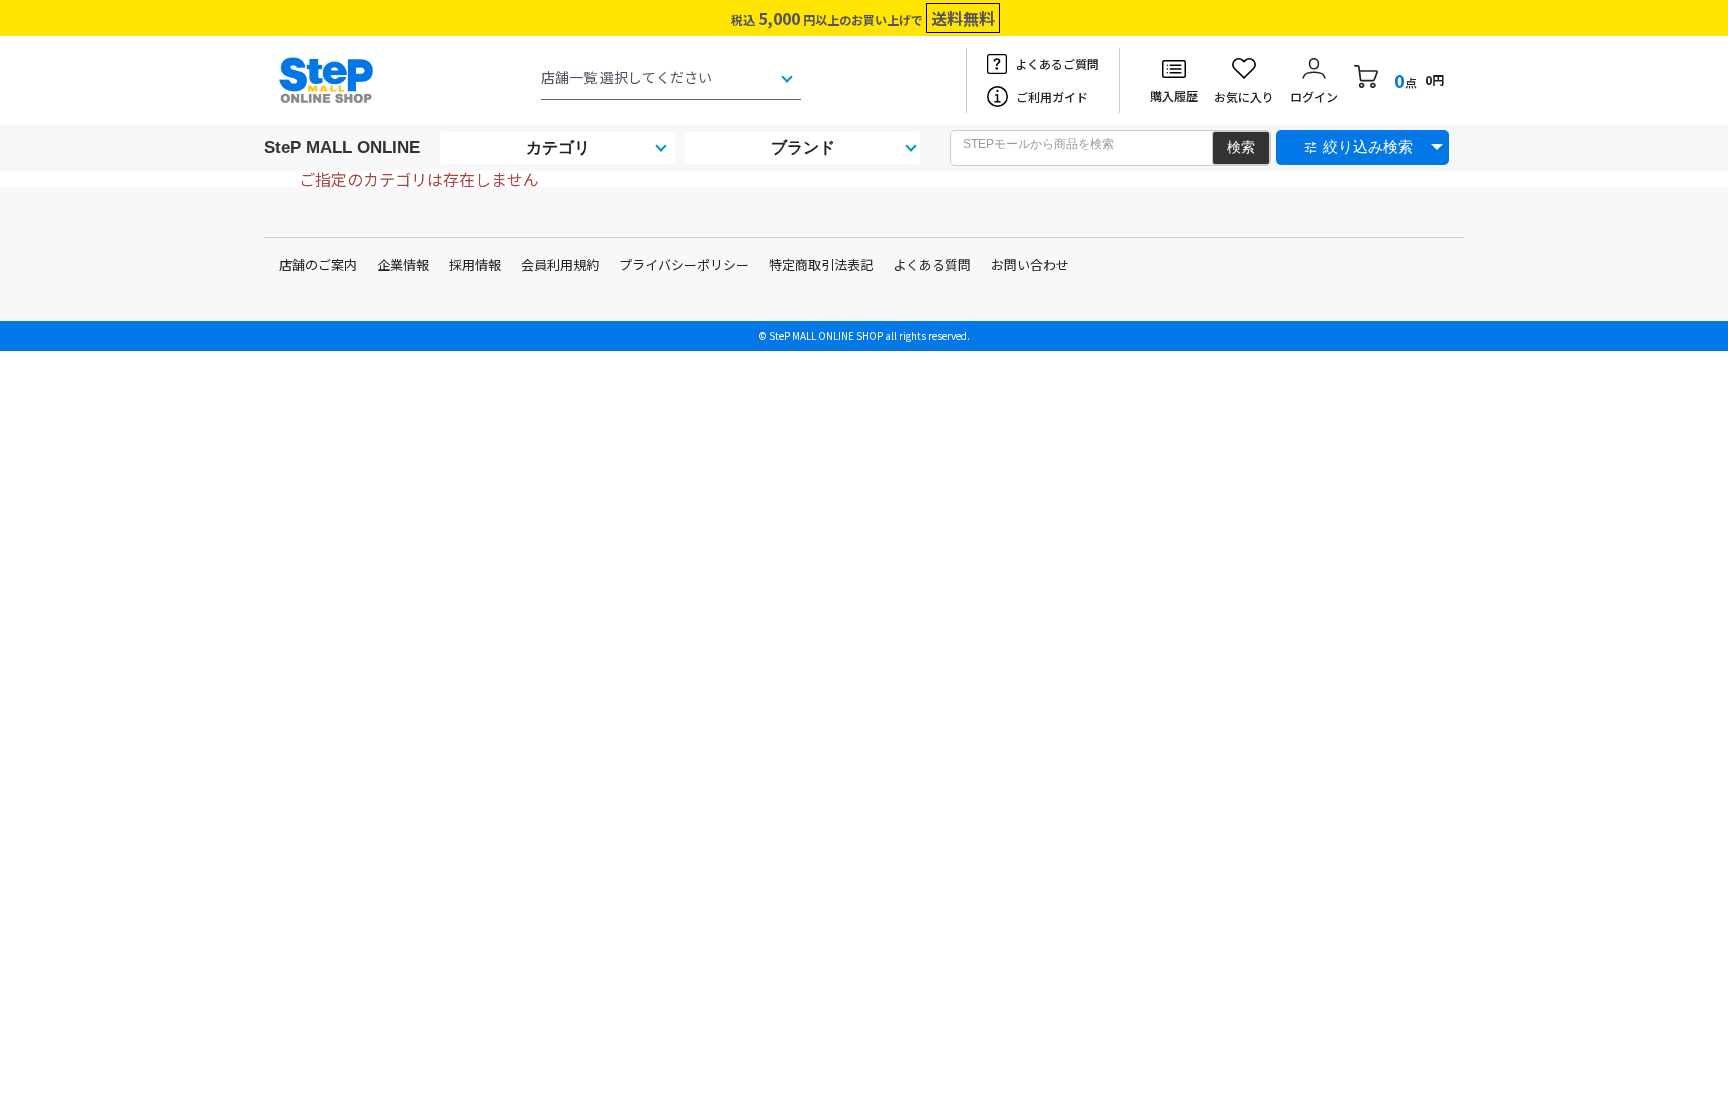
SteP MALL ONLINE (342, 147)
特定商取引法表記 (821, 264)
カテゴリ (558, 147)
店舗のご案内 (318, 264)
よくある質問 (932, 264)
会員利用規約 (560, 264)
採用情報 (475, 264)
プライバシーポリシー (684, 264)
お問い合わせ (1030, 264)
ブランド (803, 147)
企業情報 (403, 264)
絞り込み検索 (1368, 146)
